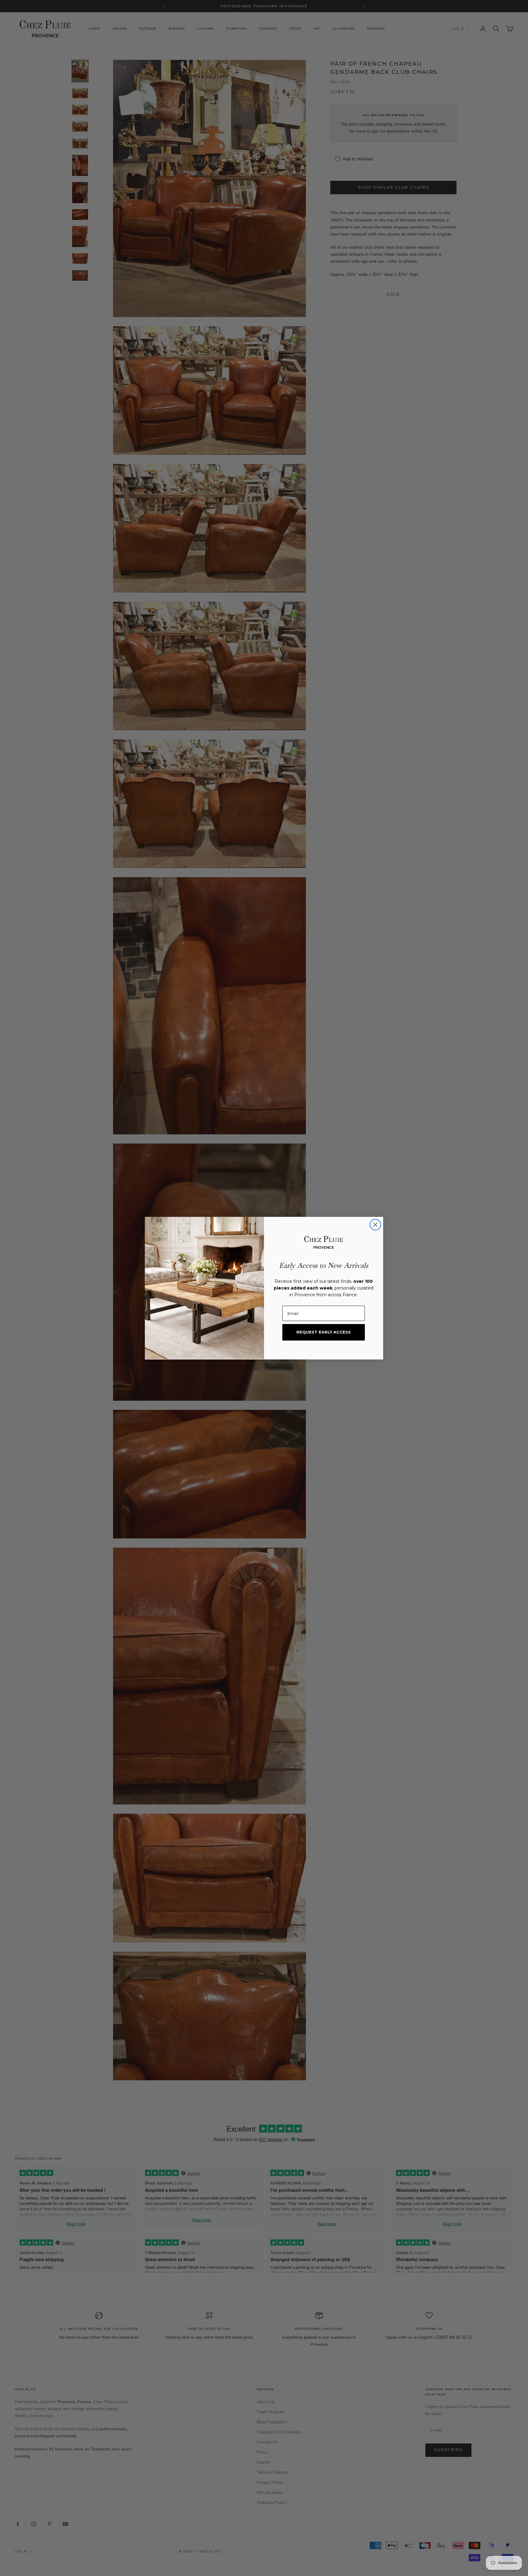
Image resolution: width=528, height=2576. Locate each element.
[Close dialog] (375, 1225)
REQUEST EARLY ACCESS (324, 1332)
